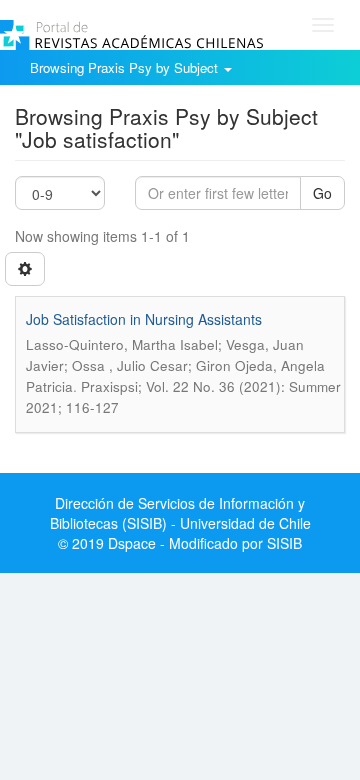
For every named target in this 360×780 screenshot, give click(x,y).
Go (322, 193)
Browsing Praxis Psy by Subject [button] (126, 67)
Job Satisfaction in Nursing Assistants (144, 319)
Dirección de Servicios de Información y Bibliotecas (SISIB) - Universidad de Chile (180, 513)
